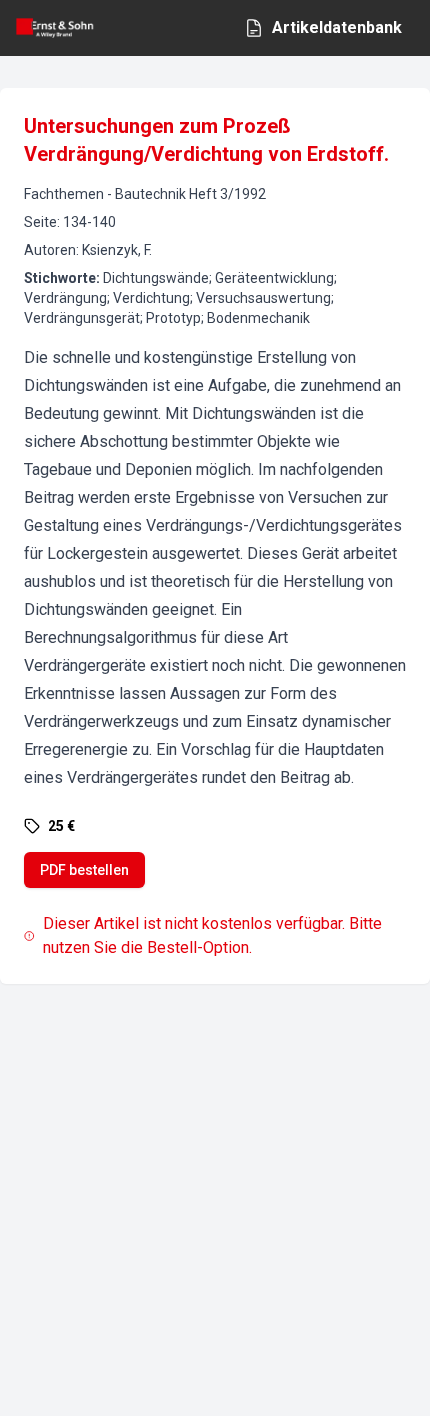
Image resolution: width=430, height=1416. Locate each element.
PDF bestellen (84, 870)
